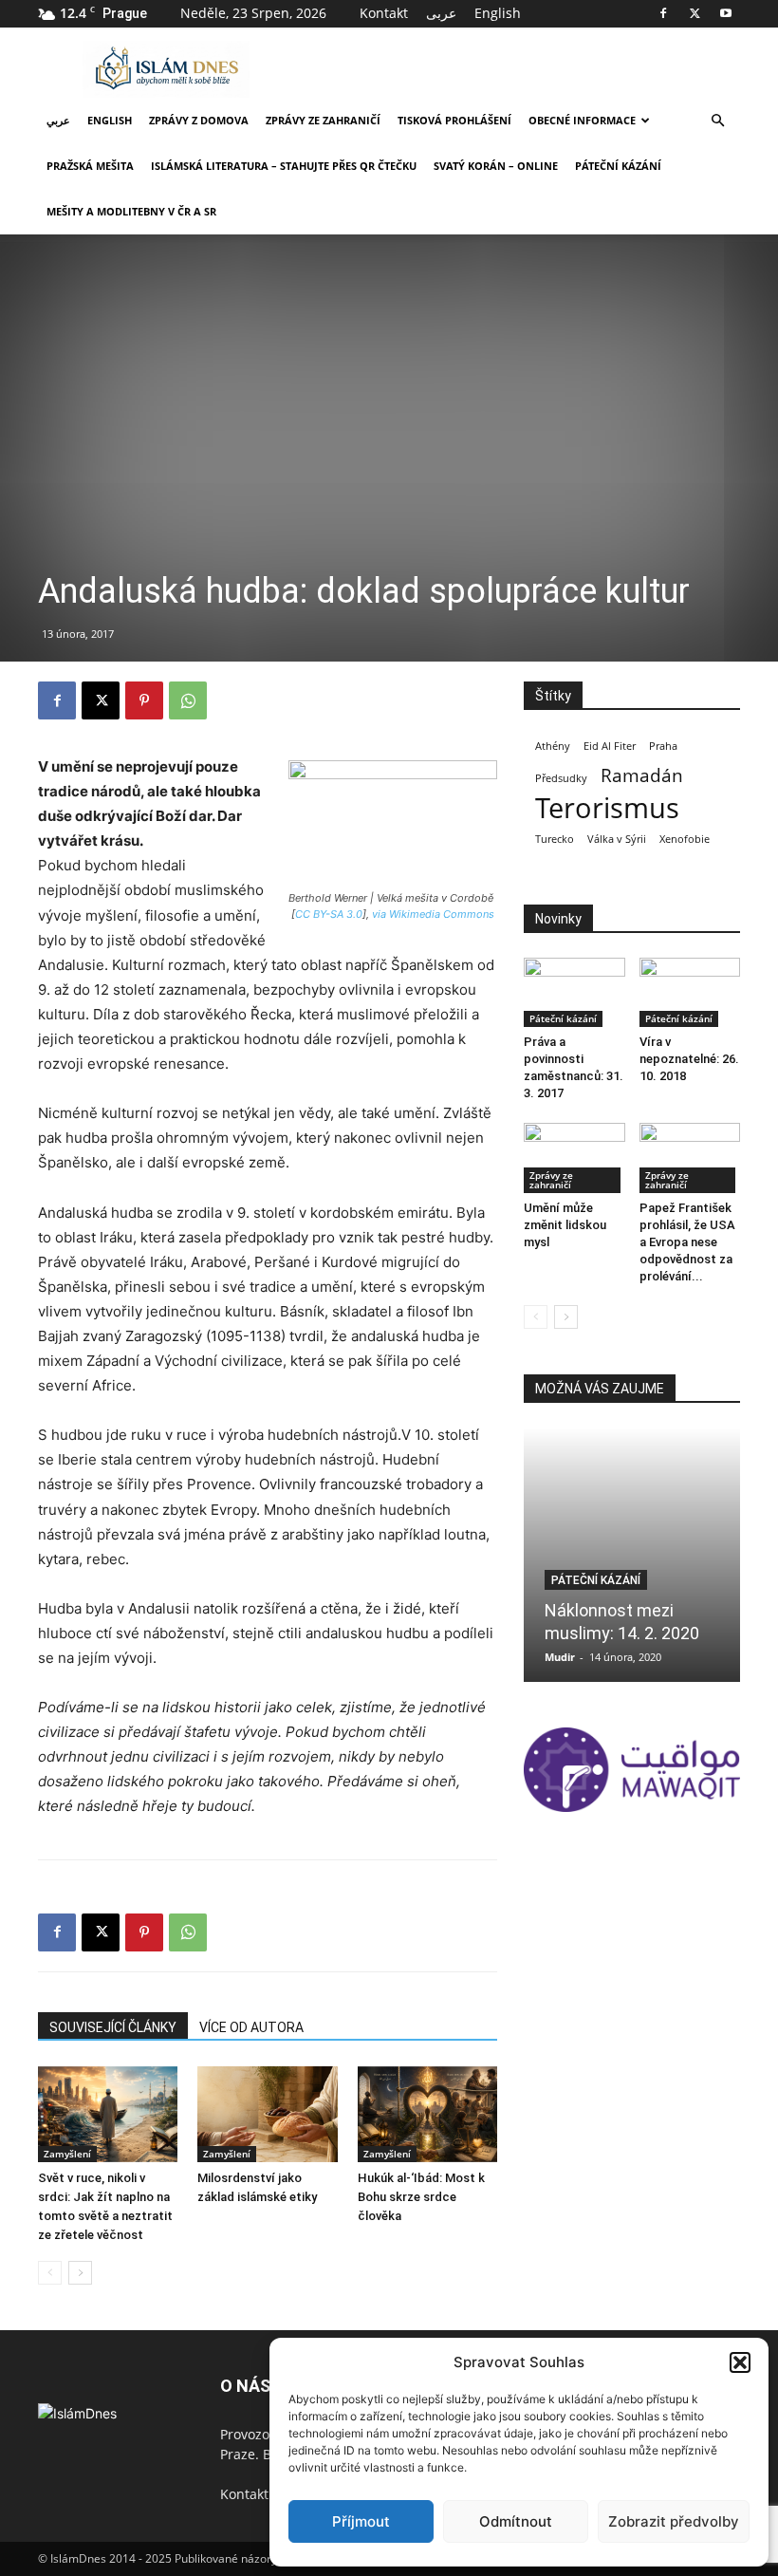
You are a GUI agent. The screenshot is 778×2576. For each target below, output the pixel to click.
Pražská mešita (90, 166)
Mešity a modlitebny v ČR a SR (131, 211)
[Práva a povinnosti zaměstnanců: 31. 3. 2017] (574, 992)
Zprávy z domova (199, 120)
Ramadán (642, 776)
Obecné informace (582, 120)
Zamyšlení (67, 2154)
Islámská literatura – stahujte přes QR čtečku (284, 166)
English (498, 13)
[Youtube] (726, 13)
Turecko (555, 839)
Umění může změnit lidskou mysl (565, 1225)
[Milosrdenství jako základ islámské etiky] (267, 2114)
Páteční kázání (618, 166)
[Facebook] (663, 13)
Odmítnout (516, 2521)
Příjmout (361, 2521)
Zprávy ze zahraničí (323, 120)
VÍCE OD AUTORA (251, 2027)
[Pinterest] (144, 700)
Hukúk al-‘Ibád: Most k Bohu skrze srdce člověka (421, 2197)
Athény (553, 746)
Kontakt (384, 13)
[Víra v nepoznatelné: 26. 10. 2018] (690, 992)
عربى (441, 13)
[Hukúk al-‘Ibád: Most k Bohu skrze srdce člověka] (427, 2114)
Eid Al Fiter (610, 746)
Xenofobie (685, 839)
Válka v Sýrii (617, 839)
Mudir (560, 1657)
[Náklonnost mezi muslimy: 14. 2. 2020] (632, 1555)
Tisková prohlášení (454, 120)
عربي (58, 120)
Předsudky (561, 778)
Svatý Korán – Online (496, 166)
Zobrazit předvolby (674, 2521)
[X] (695, 13)
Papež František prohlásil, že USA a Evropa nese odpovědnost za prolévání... (687, 1242)
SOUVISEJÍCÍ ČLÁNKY (113, 2027)
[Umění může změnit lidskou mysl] (574, 1157)
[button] (740, 2362)
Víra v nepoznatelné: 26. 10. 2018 (689, 1059)
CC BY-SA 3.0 (329, 914)
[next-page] (80, 2273)
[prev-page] (50, 2273)
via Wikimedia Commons (433, 914)
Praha (663, 746)
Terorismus (607, 808)
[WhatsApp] (188, 700)
